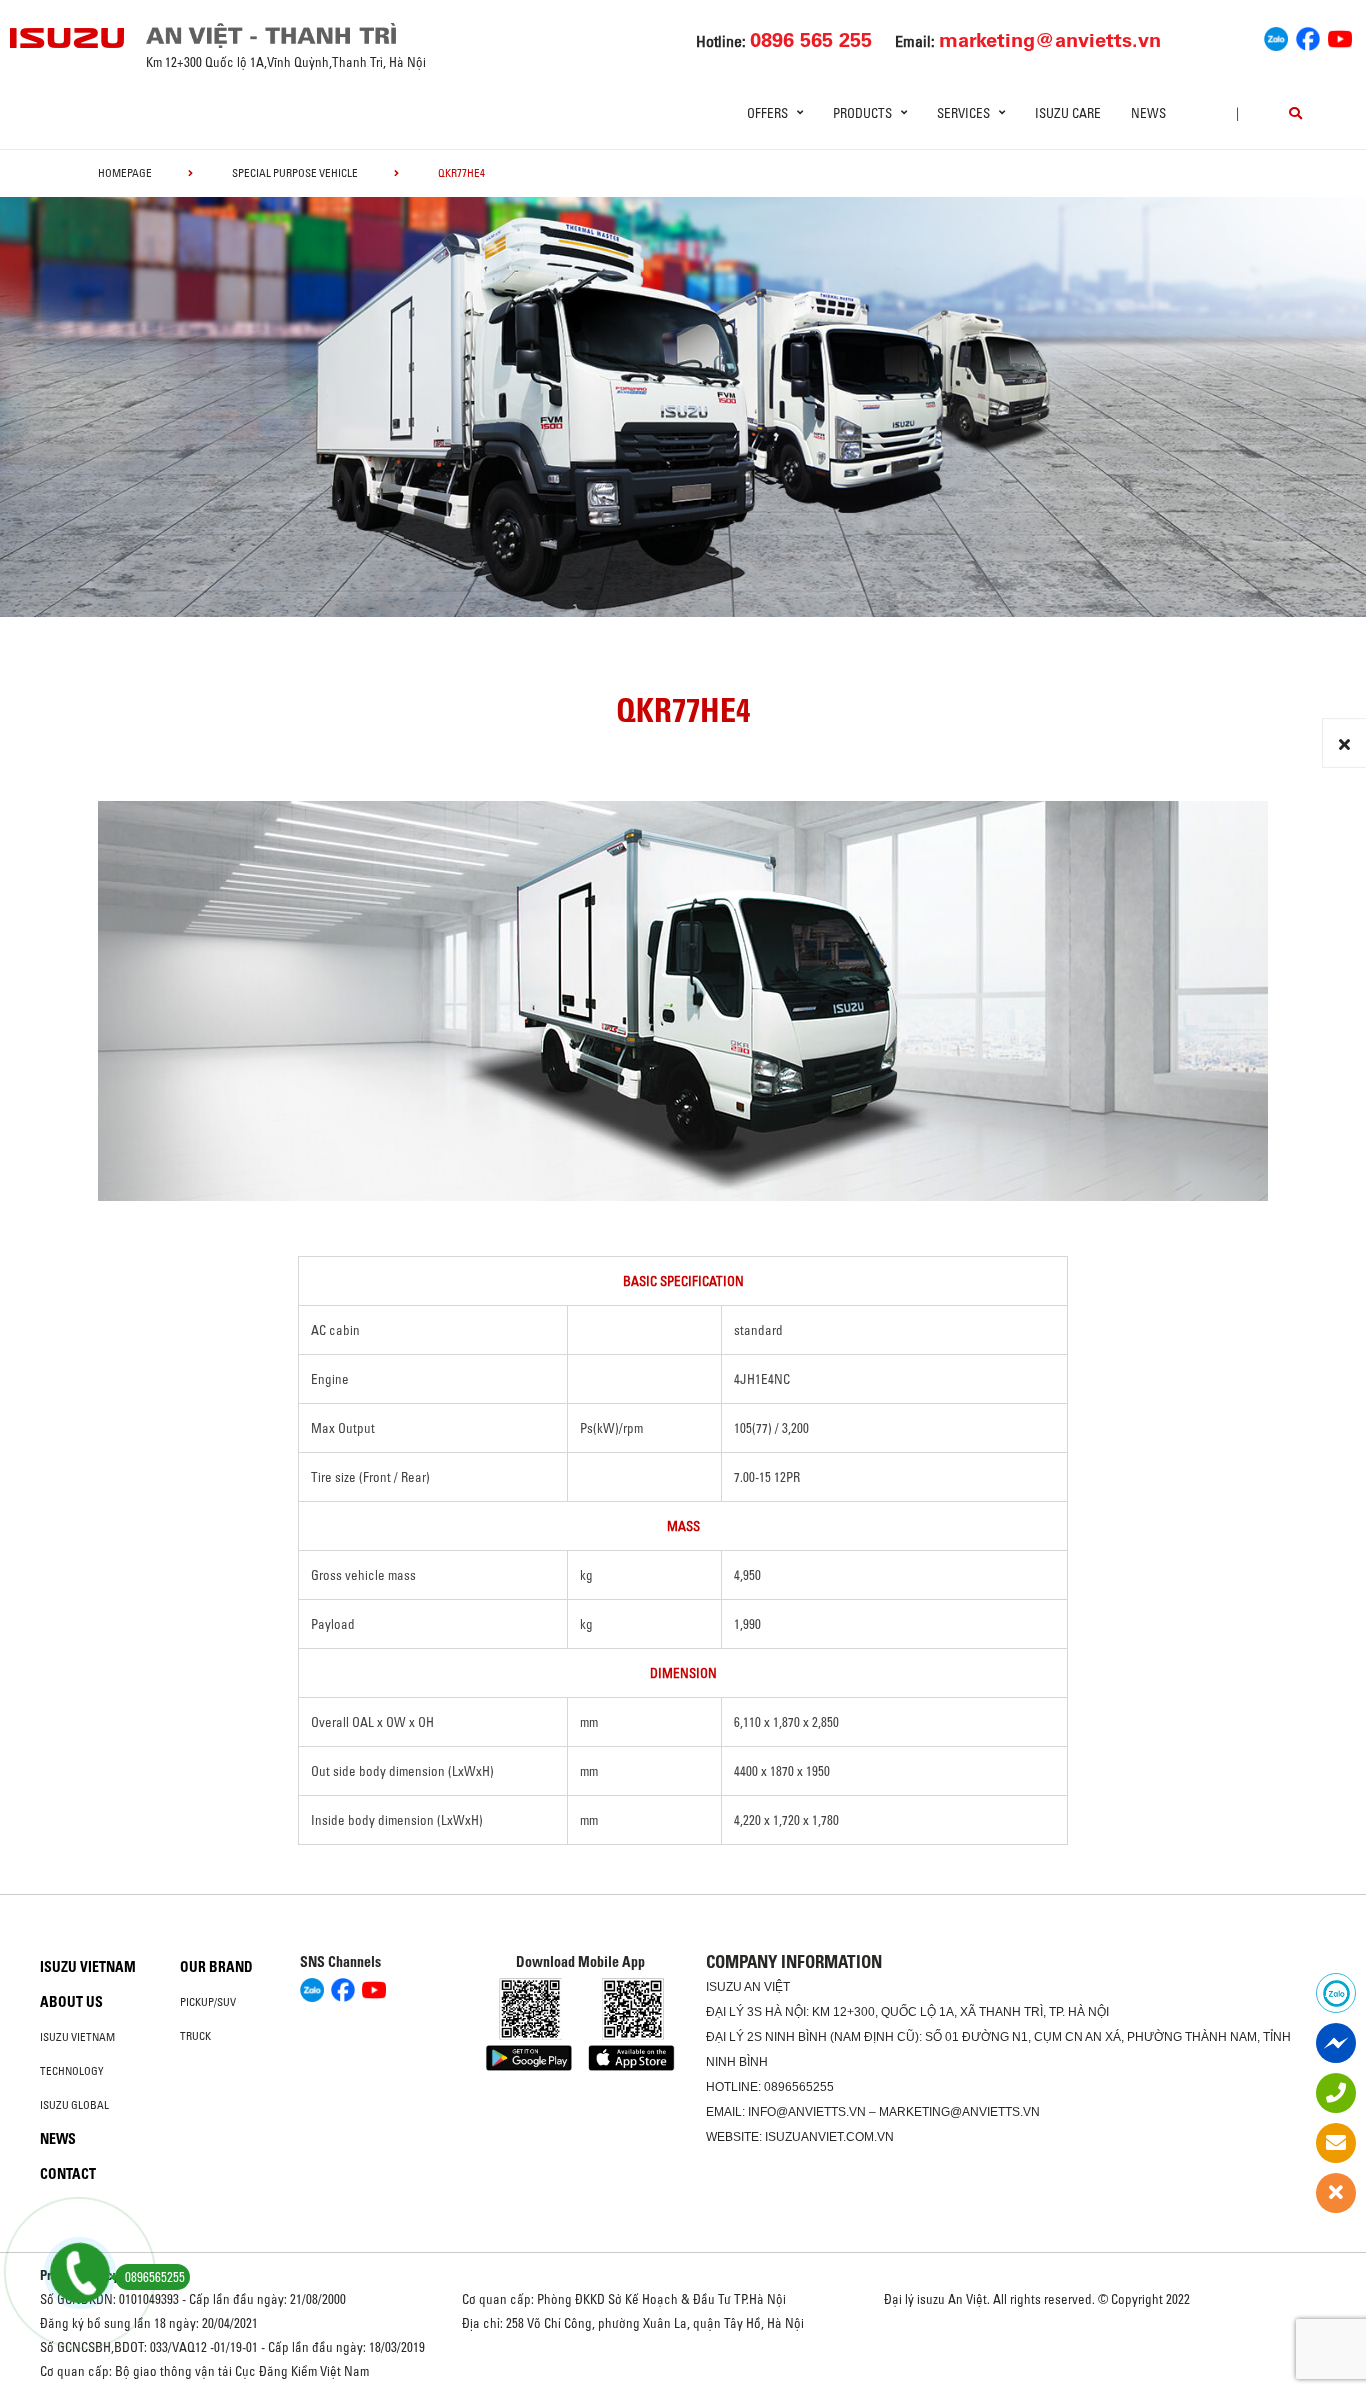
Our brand (216, 1967)
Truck (195, 2036)
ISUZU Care (1068, 113)
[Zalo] (1276, 36)
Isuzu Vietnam (88, 1967)
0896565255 (799, 2087)
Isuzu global (74, 2105)
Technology (72, 2071)
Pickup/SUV (208, 2002)
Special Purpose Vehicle (295, 173)
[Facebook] (1308, 36)
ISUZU (724, 1987)
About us (71, 2002)
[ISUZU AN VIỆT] (68, 38)
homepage (125, 173)
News (1148, 113)
